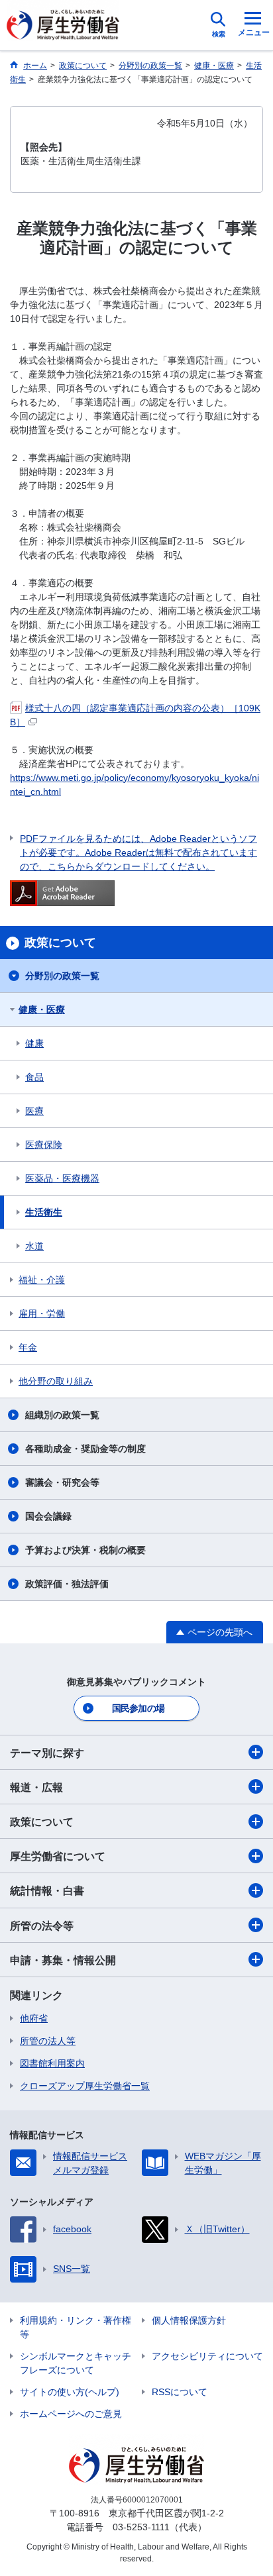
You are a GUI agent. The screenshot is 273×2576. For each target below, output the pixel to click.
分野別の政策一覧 (62, 976)
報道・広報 (36, 1787)
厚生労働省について (58, 1856)
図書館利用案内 (52, 2063)
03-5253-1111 (141, 2527)
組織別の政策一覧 (62, 1415)
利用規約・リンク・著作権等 (76, 2327)
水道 (34, 1246)
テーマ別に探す (47, 1753)
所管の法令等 (42, 1926)
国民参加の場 (138, 1708)
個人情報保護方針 (189, 2320)
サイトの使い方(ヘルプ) (70, 2392)
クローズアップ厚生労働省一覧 (85, 2086)
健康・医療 (42, 1009)
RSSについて (180, 2392)
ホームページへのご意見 (71, 2414)
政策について (42, 1822)
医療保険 (44, 1145)
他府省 (34, 2018)
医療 (34, 1111)
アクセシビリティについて (207, 2356)
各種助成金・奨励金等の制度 (85, 1449)
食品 (34, 1077)
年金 (28, 1347)
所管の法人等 (48, 2041)
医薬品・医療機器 (62, 1178)
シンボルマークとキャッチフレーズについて (76, 2363)
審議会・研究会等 (62, 1482)
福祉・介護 (42, 1280)
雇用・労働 (42, 1314)
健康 (34, 1043)
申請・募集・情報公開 (63, 1960)
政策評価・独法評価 (67, 1584)
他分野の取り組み (56, 1381)
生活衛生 (44, 1212)
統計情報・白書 (47, 1891)
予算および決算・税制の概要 (85, 1550)
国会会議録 (48, 1516)
